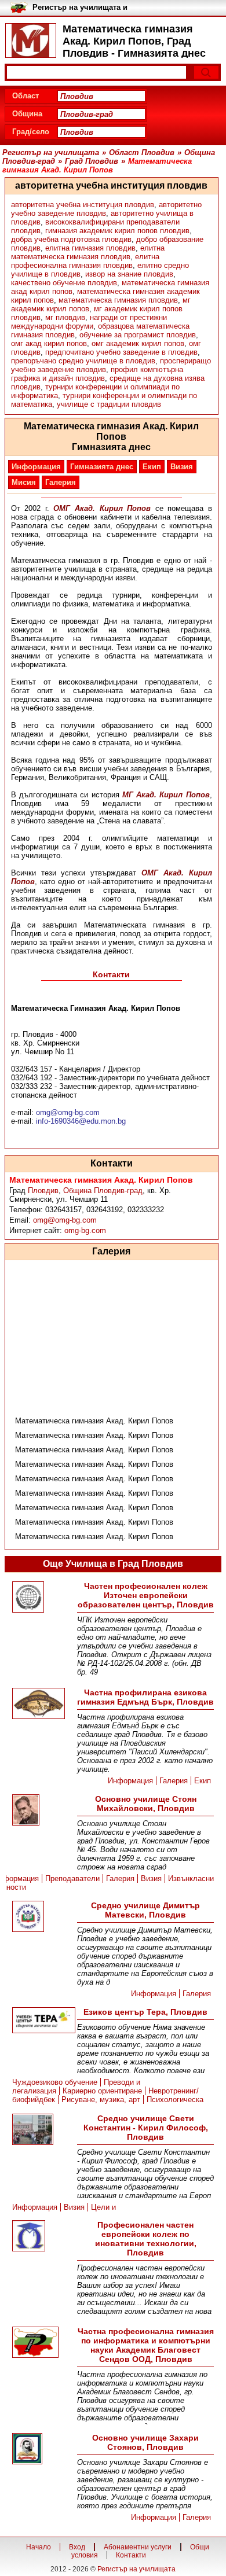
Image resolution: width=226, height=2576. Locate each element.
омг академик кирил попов (138, 343)
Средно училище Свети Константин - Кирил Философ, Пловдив (146, 2128)
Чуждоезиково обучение (55, 2082)
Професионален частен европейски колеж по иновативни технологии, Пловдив (146, 2239)
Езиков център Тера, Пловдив (145, 2012)
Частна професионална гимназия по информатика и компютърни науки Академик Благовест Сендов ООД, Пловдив (146, 2345)
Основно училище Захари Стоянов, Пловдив (145, 2442)
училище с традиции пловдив (109, 404)
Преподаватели (72, 1878)
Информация (36, 467)
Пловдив (43, 1191)
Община (27, 114)
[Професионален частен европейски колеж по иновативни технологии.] (42, 2237)
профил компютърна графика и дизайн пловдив (97, 374)
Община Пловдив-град (103, 1191)
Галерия (61, 482)
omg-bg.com (85, 1230)
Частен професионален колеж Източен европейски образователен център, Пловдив (146, 1595)
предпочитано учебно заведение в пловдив (121, 352)
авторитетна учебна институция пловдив (83, 205)
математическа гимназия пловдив (118, 300)
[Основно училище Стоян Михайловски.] (42, 1811)
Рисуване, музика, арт (101, 2100)
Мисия (24, 482)
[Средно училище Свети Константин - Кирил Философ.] (42, 2130)
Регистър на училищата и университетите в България (84, 8)
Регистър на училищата (136, 2569)
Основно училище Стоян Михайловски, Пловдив (146, 1804)
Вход (77, 2547)
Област (25, 96)
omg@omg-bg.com (65, 1220)
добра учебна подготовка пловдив (71, 239)
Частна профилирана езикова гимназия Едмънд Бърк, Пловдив (145, 1697)
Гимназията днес (102, 467)
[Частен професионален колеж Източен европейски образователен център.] (42, 1598)
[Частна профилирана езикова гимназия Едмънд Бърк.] (42, 1704)
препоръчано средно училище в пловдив (83, 361)
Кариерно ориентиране (102, 2091)
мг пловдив (65, 317)
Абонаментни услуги (138, 2547)
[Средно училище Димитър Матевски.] (42, 1917)
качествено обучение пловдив (64, 283)
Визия (182, 467)
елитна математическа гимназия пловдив (88, 252)
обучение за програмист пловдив (138, 335)
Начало (39, 2547)
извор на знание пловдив (129, 274)
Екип (152, 467)
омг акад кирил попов (49, 343)
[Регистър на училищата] (31, 41)
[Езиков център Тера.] (42, 2021)
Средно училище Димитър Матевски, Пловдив (145, 1910)
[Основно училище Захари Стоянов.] (42, 2450)
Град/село (31, 132)
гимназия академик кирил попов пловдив (117, 231)
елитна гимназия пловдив (90, 248)
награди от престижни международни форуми (89, 322)
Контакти (131, 2555)
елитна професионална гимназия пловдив (85, 261)
